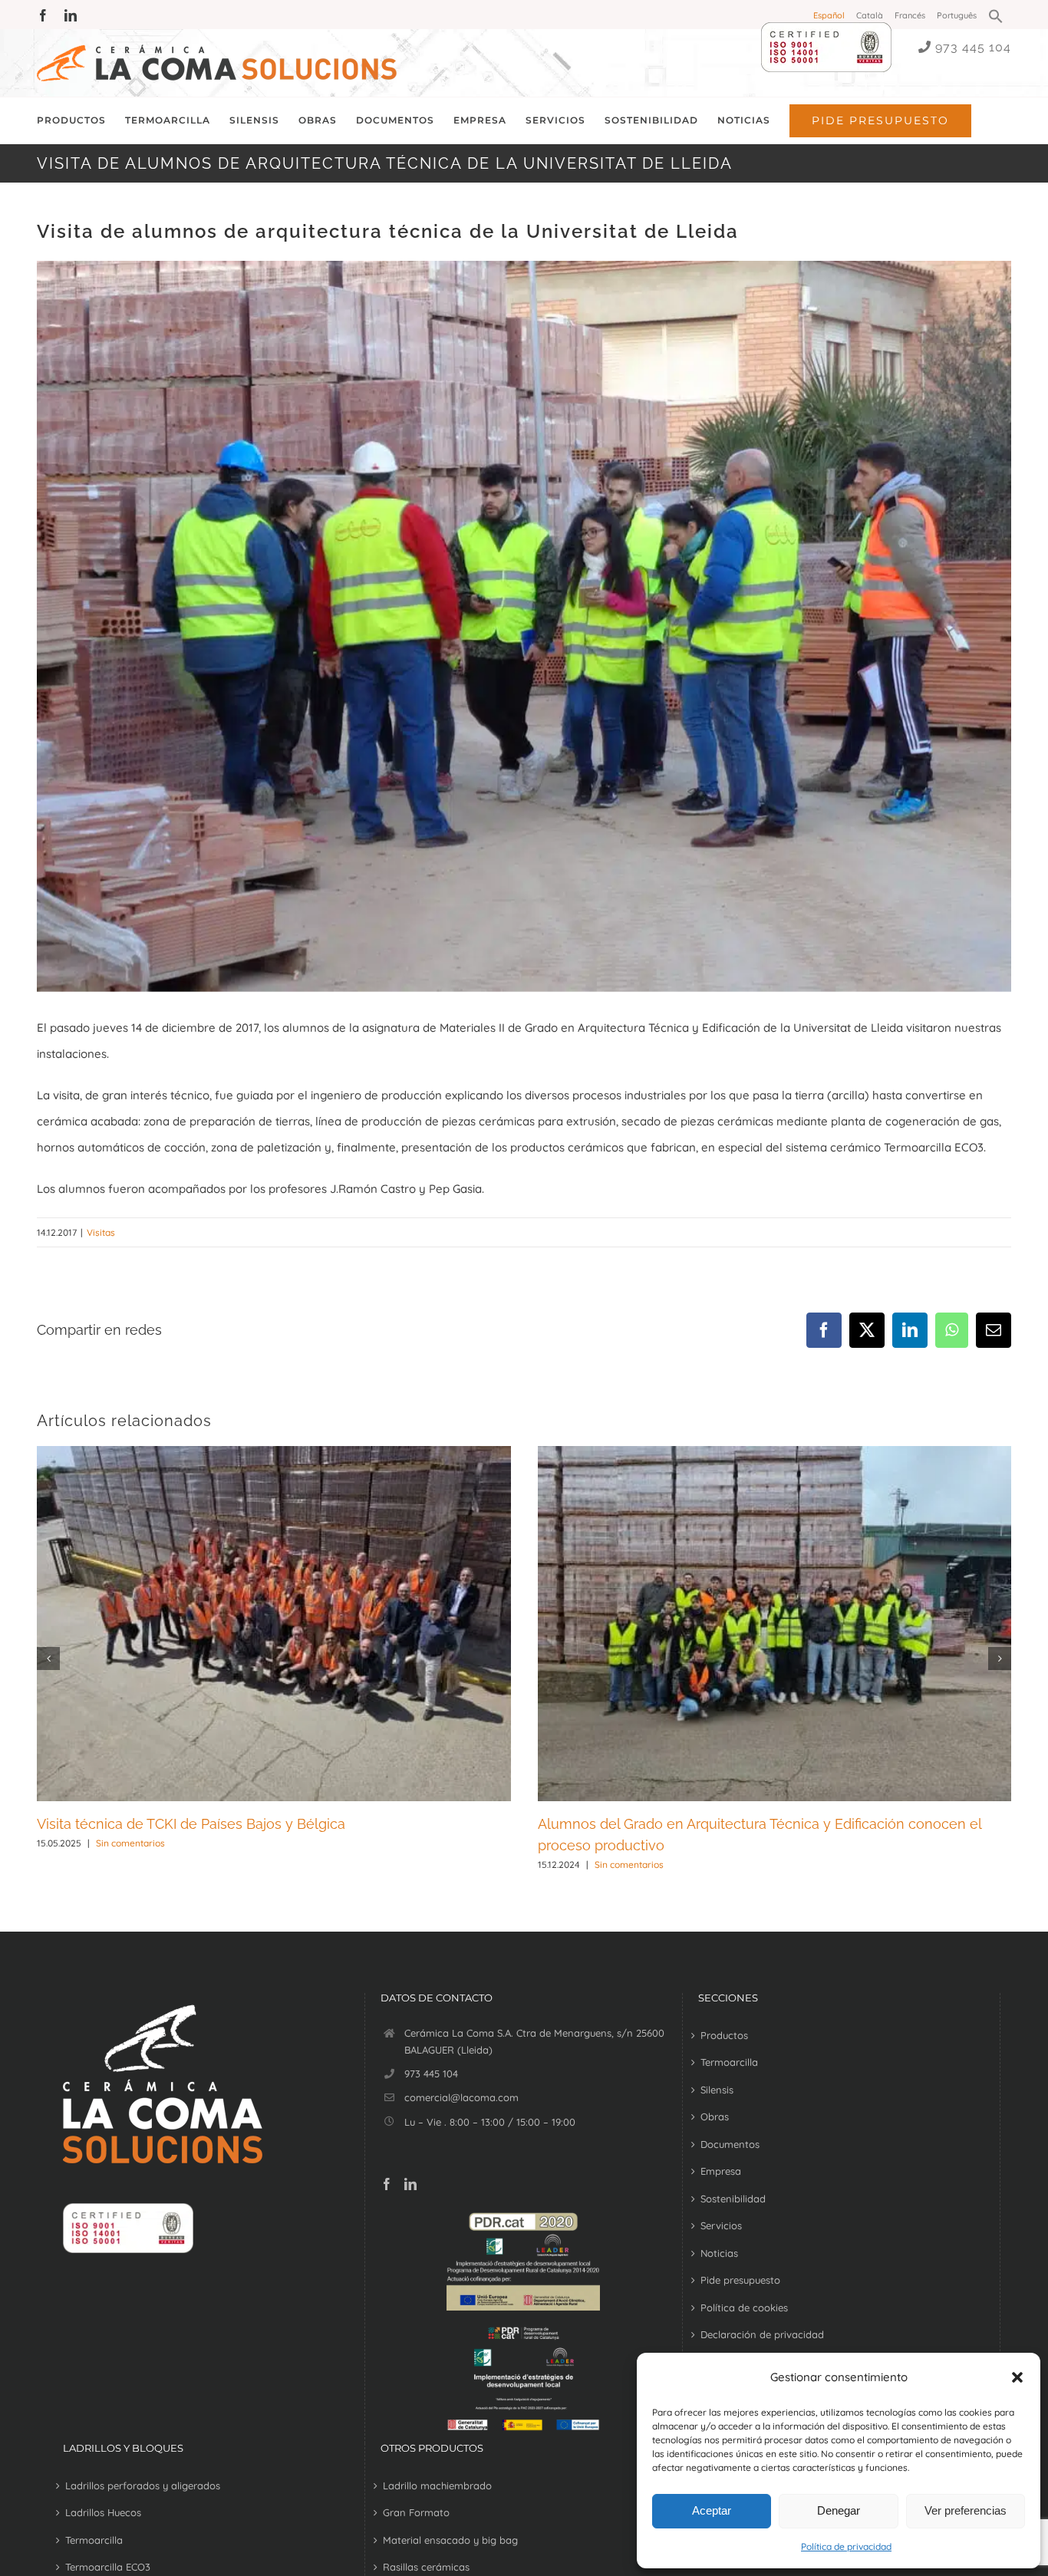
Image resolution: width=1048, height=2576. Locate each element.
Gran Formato (416, 2512)
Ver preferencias (966, 2510)
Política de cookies (744, 2308)
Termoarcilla (729, 2062)
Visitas (101, 1232)
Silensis (717, 2090)
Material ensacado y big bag (450, 2540)
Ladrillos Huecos (103, 2512)
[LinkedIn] (410, 2184)
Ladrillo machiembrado (437, 2485)
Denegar (839, 2510)
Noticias (719, 2253)
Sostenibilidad (733, 2199)
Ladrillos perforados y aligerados (143, 2485)
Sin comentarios (130, 1843)
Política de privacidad (846, 2546)
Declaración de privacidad (762, 2334)
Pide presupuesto (740, 2280)
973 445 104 (973, 47)
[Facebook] (387, 2184)
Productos (724, 2035)
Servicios (721, 2225)
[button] (1017, 2377)
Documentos (730, 2144)
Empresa (721, 2171)
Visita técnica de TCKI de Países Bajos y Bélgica (191, 1824)
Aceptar (712, 2510)
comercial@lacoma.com (461, 2097)
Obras (715, 2116)
